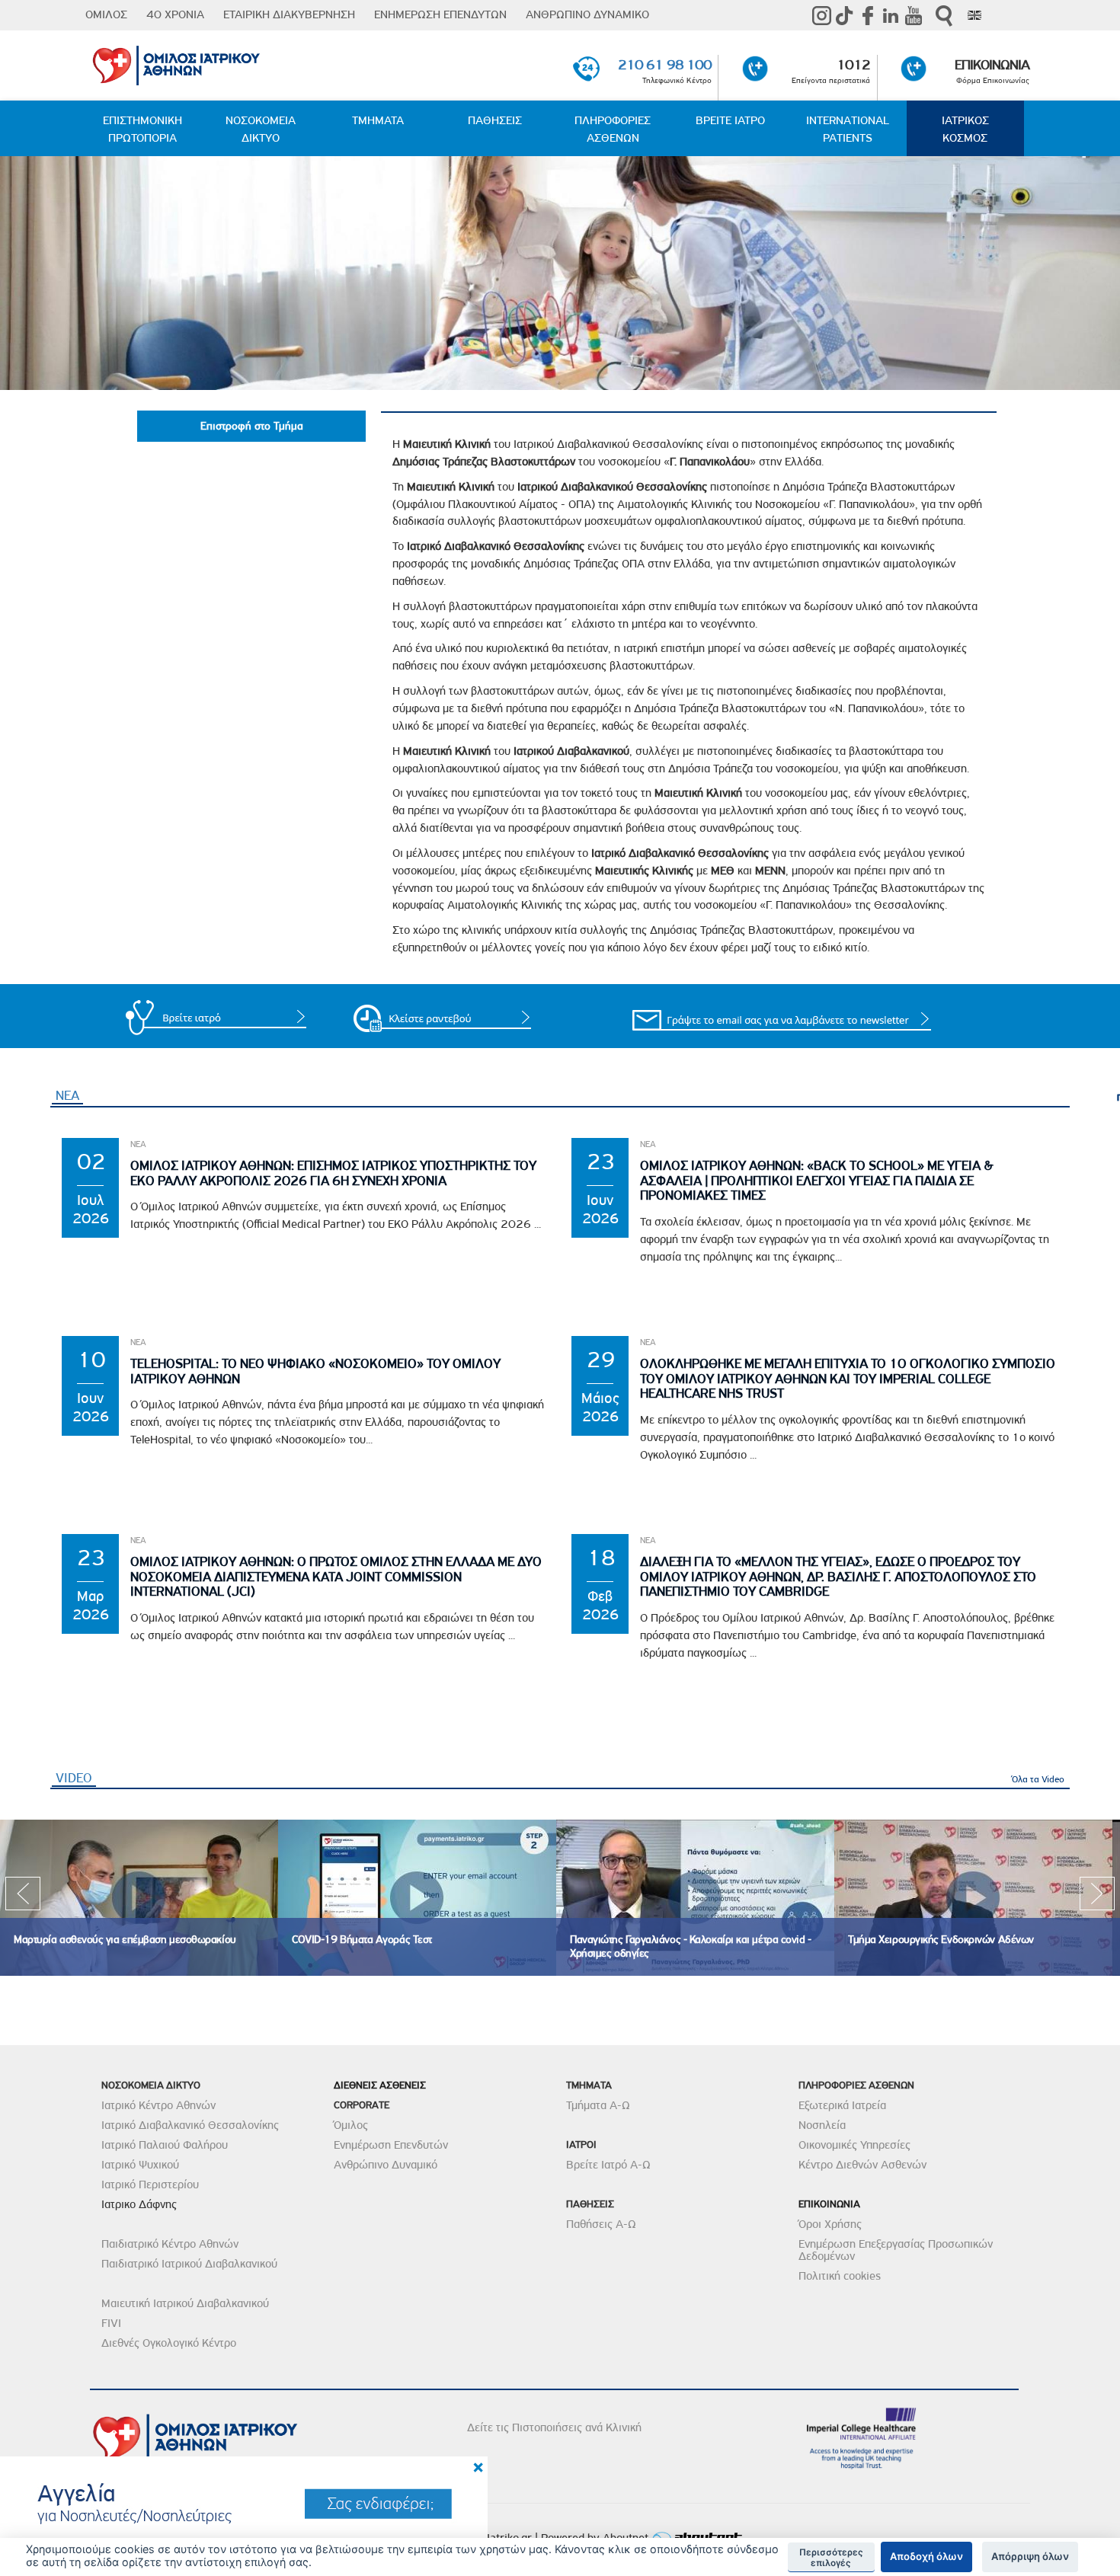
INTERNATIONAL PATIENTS (848, 129)
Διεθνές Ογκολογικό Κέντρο (169, 2343)
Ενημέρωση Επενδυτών (391, 2145)
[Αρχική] (243, 62)
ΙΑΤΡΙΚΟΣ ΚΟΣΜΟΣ (965, 129)
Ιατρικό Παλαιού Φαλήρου (165, 2145)
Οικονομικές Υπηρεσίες (854, 2145)
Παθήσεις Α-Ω (601, 2224)
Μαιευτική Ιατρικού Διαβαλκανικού (185, 2303)
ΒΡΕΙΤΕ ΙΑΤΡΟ (730, 120)
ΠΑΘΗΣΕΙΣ (495, 120)
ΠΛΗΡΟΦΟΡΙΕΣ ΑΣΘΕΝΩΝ (613, 129)
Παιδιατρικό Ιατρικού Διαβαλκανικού (189, 2264)
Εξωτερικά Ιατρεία (842, 2105)
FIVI (111, 2323)
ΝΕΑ (67, 1095)
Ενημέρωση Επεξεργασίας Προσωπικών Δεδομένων (896, 2250)
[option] (139, 1898)
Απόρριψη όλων (1030, 2556)
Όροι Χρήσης (830, 2224)
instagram (822, 15)
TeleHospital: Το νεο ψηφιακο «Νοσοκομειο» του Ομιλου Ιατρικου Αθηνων (315, 1371)
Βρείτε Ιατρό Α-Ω (608, 2165)
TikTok (845, 15)
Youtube (914, 15)
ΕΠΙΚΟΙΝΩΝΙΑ (992, 64)
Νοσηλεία (822, 2125)
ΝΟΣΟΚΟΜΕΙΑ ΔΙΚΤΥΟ (261, 129)
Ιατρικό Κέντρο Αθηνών (158, 2105)
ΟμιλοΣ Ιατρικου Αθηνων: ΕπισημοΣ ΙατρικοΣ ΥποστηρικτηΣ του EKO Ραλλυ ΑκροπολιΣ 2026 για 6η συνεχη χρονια (333, 1173)
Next (1097, 1898)
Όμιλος (351, 2125)
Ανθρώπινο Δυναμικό (386, 2165)
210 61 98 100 (665, 64)
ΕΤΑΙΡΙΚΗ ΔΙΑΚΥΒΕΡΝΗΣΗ (289, 14)
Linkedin (891, 15)
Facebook (868, 15)
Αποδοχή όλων (926, 2556)
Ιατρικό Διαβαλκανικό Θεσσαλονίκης (190, 2125)
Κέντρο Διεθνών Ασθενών (862, 2165)
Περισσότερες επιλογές (831, 2558)
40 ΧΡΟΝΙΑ (175, 14)
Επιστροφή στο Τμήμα (252, 426)
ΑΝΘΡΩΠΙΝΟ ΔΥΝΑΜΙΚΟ (587, 14)
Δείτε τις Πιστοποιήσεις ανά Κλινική (554, 2427)
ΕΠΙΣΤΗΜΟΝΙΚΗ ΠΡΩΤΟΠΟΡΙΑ (142, 129)
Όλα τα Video (1038, 1779)
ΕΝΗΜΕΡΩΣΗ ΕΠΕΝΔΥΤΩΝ (440, 14)
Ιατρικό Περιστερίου (150, 2184)
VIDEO (76, 1778)
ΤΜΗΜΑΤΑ (378, 120)
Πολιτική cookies (840, 2276)
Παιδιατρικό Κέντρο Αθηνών (170, 2244)
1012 (853, 64)
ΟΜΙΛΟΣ (106, 14)
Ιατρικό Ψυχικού (140, 2165)
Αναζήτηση (944, 16)
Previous (23, 1898)
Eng (974, 15)
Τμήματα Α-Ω (598, 2105)
